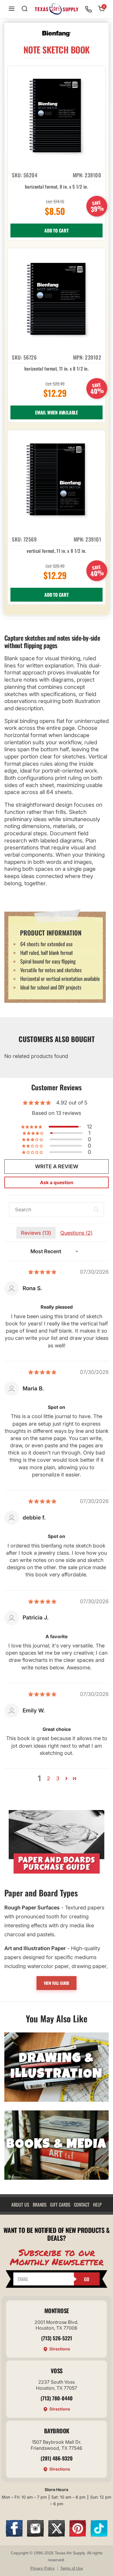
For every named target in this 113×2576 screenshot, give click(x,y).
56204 (31, 175)
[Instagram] (35, 2535)
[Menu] (12, 9)
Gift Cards (60, 2205)
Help (97, 2205)
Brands (40, 2205)
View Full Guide (57, 1983)
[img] (42, 1272)
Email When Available (57, 412)
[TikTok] (99, 2535)
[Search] (25, 9)
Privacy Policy (43, 2568)
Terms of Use (72, 2568)
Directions (60, 2349)
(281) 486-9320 (57, 2458)
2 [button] (49, 1778)
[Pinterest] (78, 2535)
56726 (30, 357)
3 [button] (58, 1778)
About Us (20, 2205)
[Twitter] (57, 2535)
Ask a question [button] (57, 1182)
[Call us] (88, 9)
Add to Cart (57, 230)
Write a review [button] (57, 1166)
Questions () (76, 1233)
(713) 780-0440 (57, 2398)
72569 (30, 539)
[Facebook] (14, 2535)
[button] (32, 1127)
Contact (82, 2205)
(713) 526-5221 (57, 2338)
